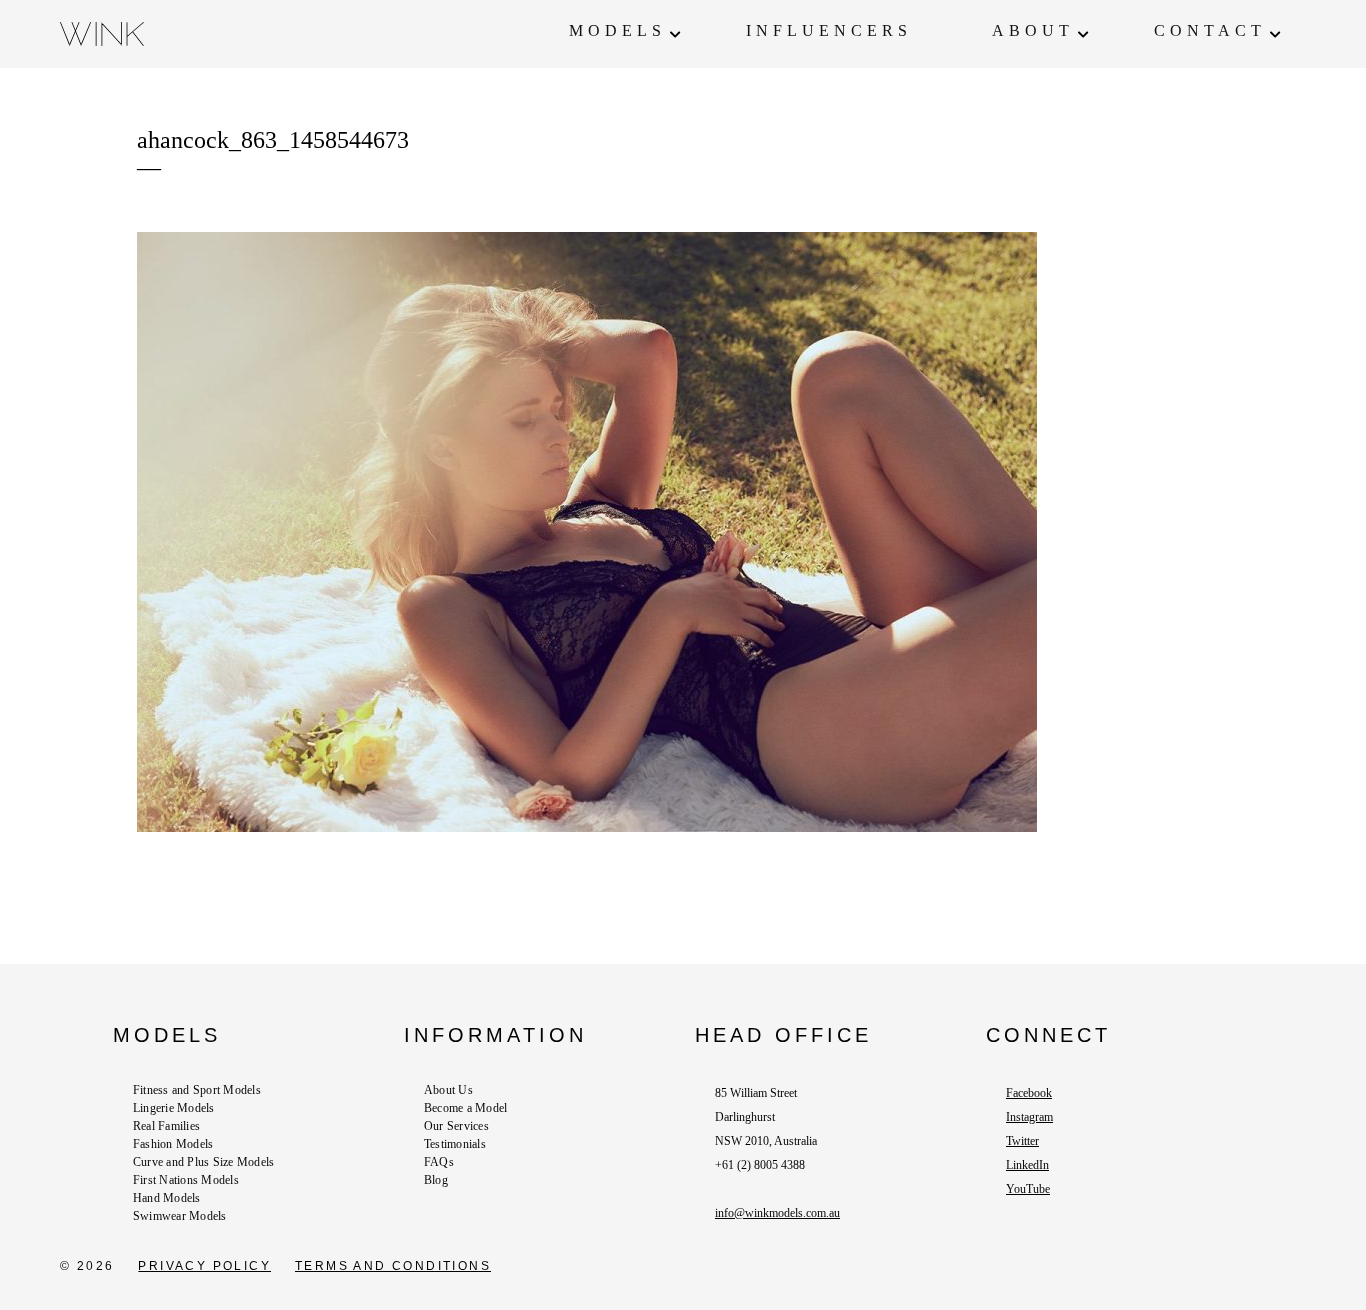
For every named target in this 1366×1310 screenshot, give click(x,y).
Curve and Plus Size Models (203, 1162)
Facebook (1029, 1093)
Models (617, 30)
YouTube (1028, 1189)
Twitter (1022, 1141)
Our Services (456, 1126)
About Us (448, 1090)
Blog (436, 1180)
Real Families (166, 1126)
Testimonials (455, 1144)
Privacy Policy (204, 1266)
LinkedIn (1027, 1165)
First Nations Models (186, 1180)
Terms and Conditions (393, 1266)
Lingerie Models (174, 1108)
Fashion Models (173, 1144)
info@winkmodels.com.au (777, 1213)
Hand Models (167, 1198)
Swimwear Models (180, 1216)
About (1033, 30)
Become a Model (465, 1108)
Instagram (1029, 1117)
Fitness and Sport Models (197, 1090)
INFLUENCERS (829, 30)
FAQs (439, 1162)
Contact (1210, 30)
